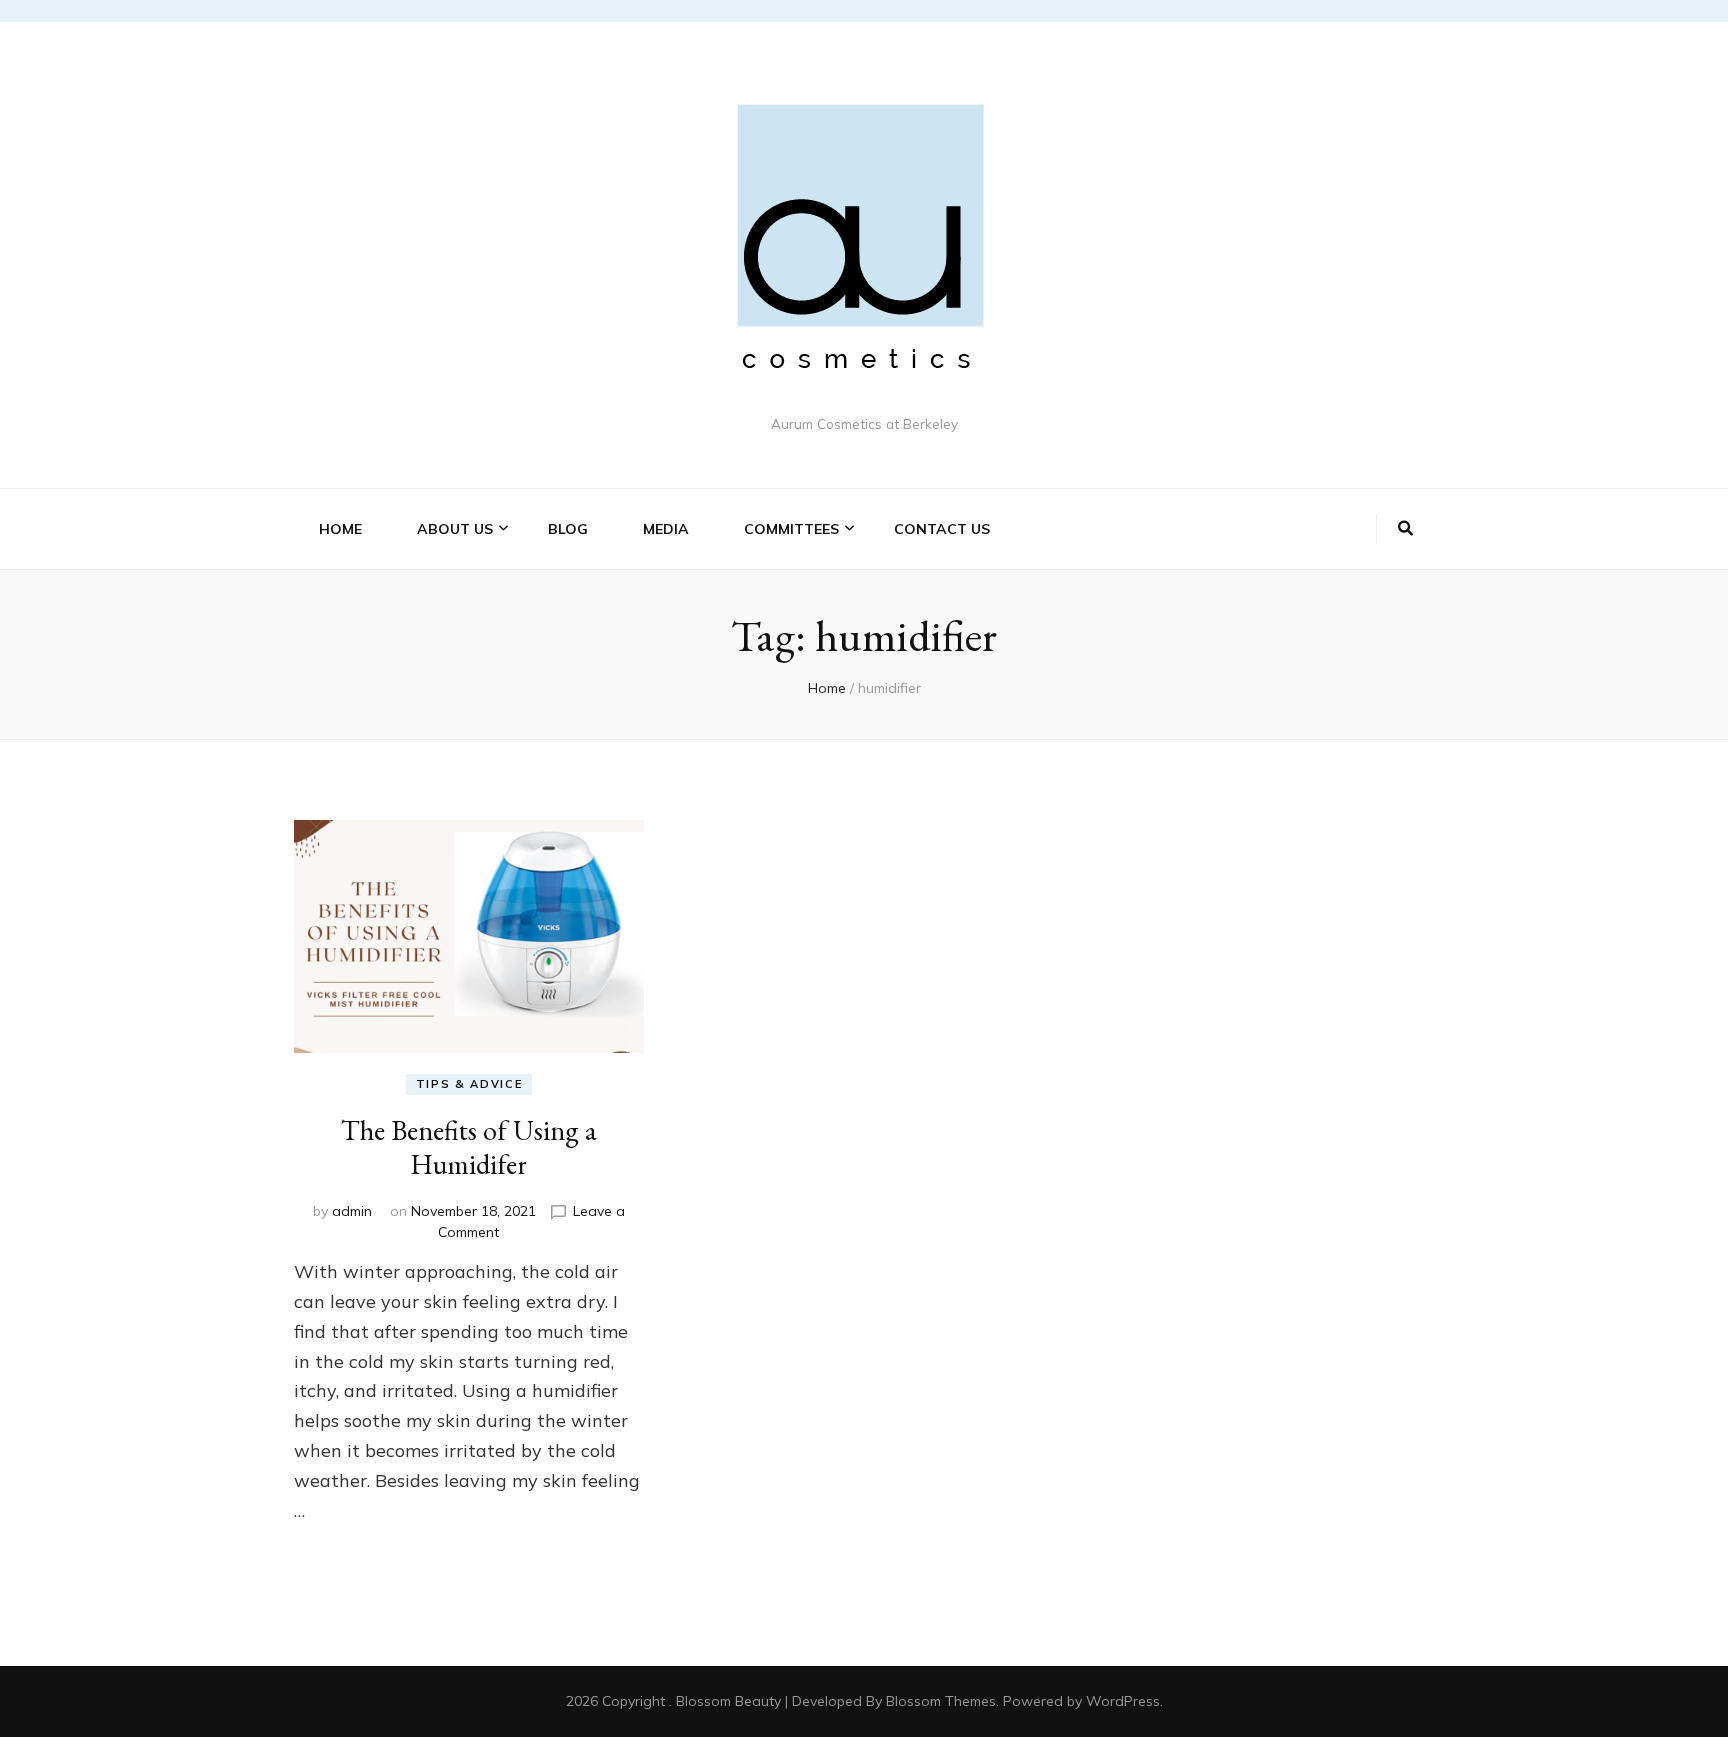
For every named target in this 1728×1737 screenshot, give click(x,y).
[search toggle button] (1405, 529)
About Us (455, 529)
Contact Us (942, 529)
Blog (568, 529)
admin (352, 1211)
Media (666, 529)
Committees (791, 529)
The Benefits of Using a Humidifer (469, 1147)
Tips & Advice (469, 1084)
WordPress (1123, 1701)
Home (340, 529)
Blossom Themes (941, 1701)
